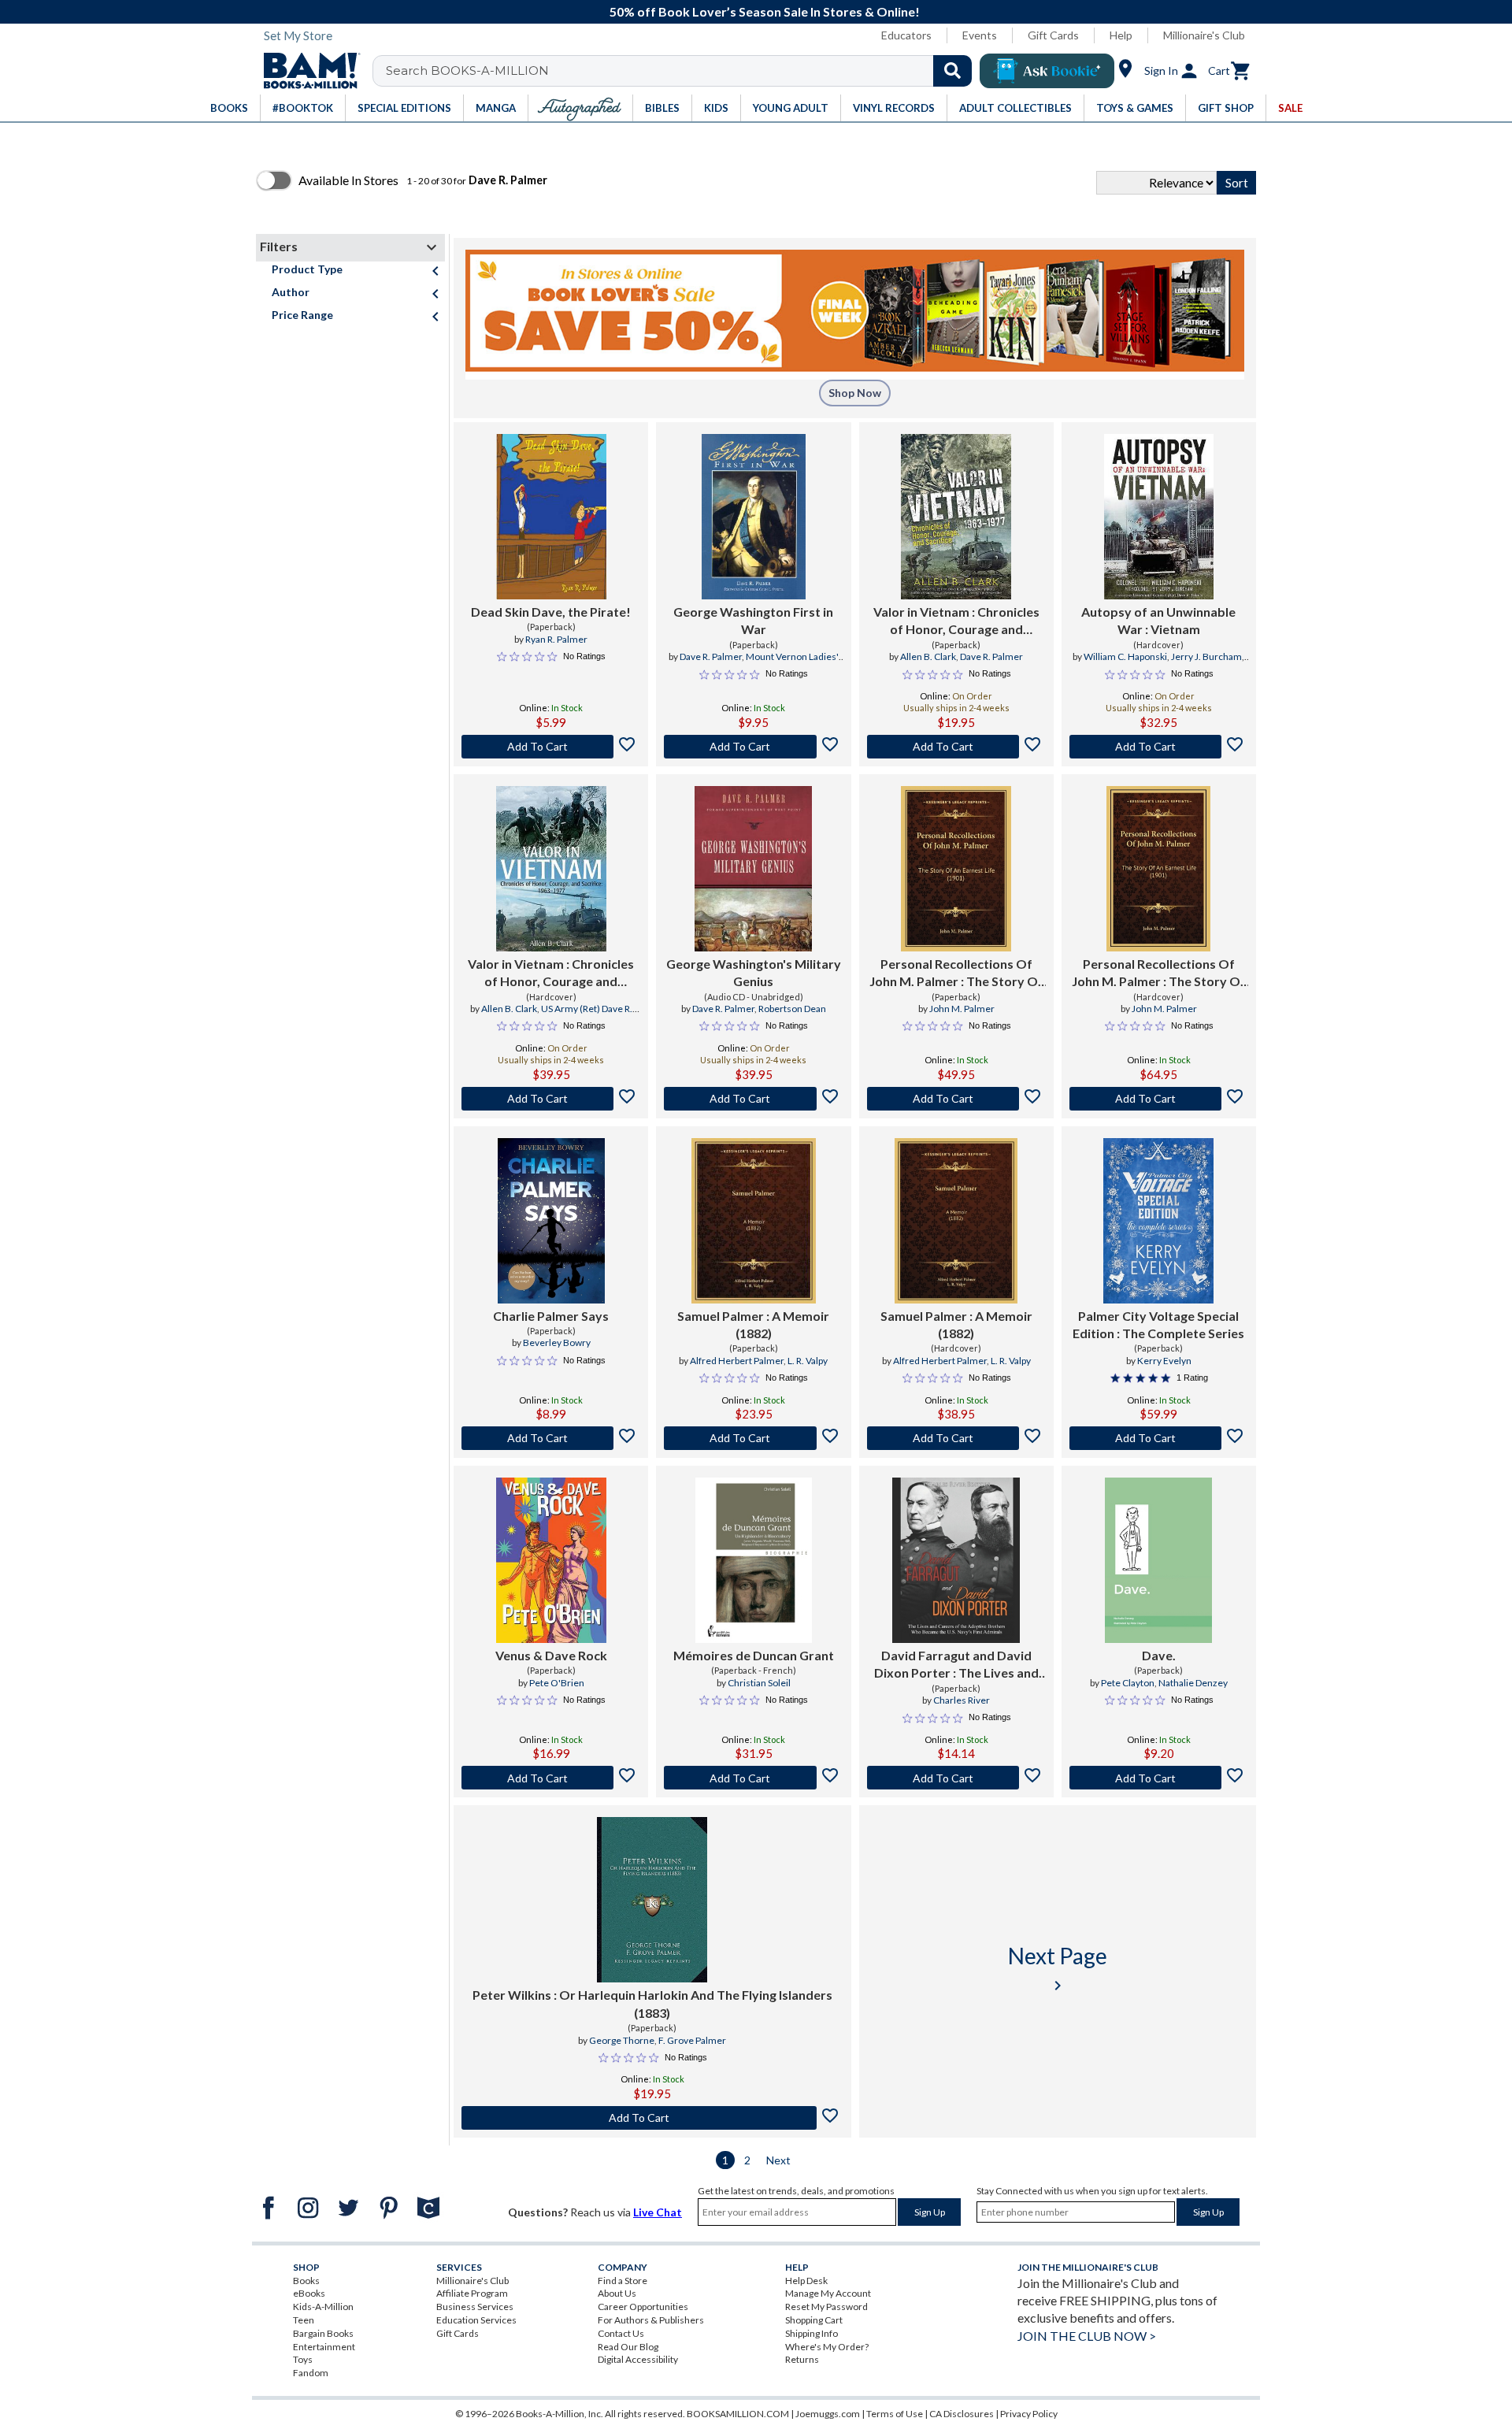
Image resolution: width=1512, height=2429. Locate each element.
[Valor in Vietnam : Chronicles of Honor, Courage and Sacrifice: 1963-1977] (551, 869)
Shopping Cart (814, 2320)
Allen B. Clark (928, 656)
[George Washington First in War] (753, 517)
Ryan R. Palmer (556, 639)
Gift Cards (1053, 35)
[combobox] (682, 71)
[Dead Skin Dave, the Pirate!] (551, 517)
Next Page (1058, 1969)
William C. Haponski (1125, 656)
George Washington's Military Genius (754, 972)
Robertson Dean (792, 1009)
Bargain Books (323, 2333)
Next (778, 2160)
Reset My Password (826, 2307)
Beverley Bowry (557, 1342)
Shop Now (855, 393)
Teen (304, 2320)
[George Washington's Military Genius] (753, 869)
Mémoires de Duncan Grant (754, 1655)
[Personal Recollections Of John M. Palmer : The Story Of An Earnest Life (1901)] (956, 869)
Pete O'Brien (557, 1683)
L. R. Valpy (808, 1361)
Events (980, 35)
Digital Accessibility (638, 2359)
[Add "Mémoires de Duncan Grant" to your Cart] (753, 1778)
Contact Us (621, 2333)
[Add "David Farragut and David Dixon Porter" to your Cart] (956, 1778)
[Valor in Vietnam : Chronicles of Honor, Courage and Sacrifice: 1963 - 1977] (956, 517)
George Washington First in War (753, 620)
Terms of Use (895, 2414)
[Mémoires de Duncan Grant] (754, 1560)
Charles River (962, 1700)
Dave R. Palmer (711, 656)
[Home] (306, 71)
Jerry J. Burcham (1206, 656)
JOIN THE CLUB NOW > (1087, 2336)
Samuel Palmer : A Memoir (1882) (753, 1324)
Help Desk (806, 2281)
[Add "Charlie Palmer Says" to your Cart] (551, 1438)
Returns (802, 2359)
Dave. (1159, 1655)
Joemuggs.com (828, 2414)
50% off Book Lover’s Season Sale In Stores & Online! (765, 11)
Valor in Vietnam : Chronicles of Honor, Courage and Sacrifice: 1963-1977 (551, 973)
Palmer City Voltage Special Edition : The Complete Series (1158, 1324)
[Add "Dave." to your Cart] (1159, 1778)
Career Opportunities (643, 2307)
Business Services (475, 2307)
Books (306, 2281)
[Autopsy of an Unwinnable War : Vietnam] (1159, 517)
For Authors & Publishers (651, 2320)
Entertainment (324, 2347)
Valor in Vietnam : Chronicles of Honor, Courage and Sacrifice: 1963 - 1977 (956, 621)
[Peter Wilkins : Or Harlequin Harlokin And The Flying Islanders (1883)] (652, 1900)
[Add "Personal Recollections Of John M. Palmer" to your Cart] (956, 1099)
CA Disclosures (962, 2414)
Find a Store (623, 2281)
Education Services (476, 2320)
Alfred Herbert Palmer (737, 1361)
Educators (906, 35)
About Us (617, 2293)
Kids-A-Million (323, 2307)
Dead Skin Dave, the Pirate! (551, 612)
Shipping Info (812, 2333)
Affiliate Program (472, 2293)
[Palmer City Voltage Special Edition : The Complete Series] (1158, 1221)
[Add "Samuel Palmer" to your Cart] (753, 1438)
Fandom (311, 2373)
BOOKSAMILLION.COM (738, 2414)
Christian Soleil (759, 1683)
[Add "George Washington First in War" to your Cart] (753, 747)
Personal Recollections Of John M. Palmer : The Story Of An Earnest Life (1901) (956, 973)
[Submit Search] (952, 71)
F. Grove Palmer (692, 2040)
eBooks (309, 2293)
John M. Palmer (962, 1009)
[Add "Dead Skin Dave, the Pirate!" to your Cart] (551, 747)
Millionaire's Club (1204, 35)
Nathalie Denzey (1193, 1683)
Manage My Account (828, 2293)
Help (1121, 35)
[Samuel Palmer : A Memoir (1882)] (754, 1221)
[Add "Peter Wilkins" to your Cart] (652, 2118)
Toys (303, 2359)
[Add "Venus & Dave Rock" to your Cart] (551, 1778)
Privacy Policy (1029, 2414)
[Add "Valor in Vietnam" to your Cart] (956, 747)
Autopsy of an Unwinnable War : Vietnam (1158, 620)
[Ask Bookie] (1047, 71)
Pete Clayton (1128, 1683)
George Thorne (622, 2040)
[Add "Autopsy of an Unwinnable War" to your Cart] (1159, 747)
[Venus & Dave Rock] (551, 1560)
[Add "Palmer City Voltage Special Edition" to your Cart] (1159, 1438)
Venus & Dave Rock (551, 1655)
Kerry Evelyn (1164, 1361)
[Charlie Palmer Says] (551, 1221)
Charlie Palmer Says (551, 1316)
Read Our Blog (628, 2347)
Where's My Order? (827, 2347)
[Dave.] (1158, 1560)
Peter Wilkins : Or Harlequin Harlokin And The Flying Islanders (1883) (652, 2003)
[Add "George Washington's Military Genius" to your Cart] (753, 1099)
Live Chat (658, 2212)
